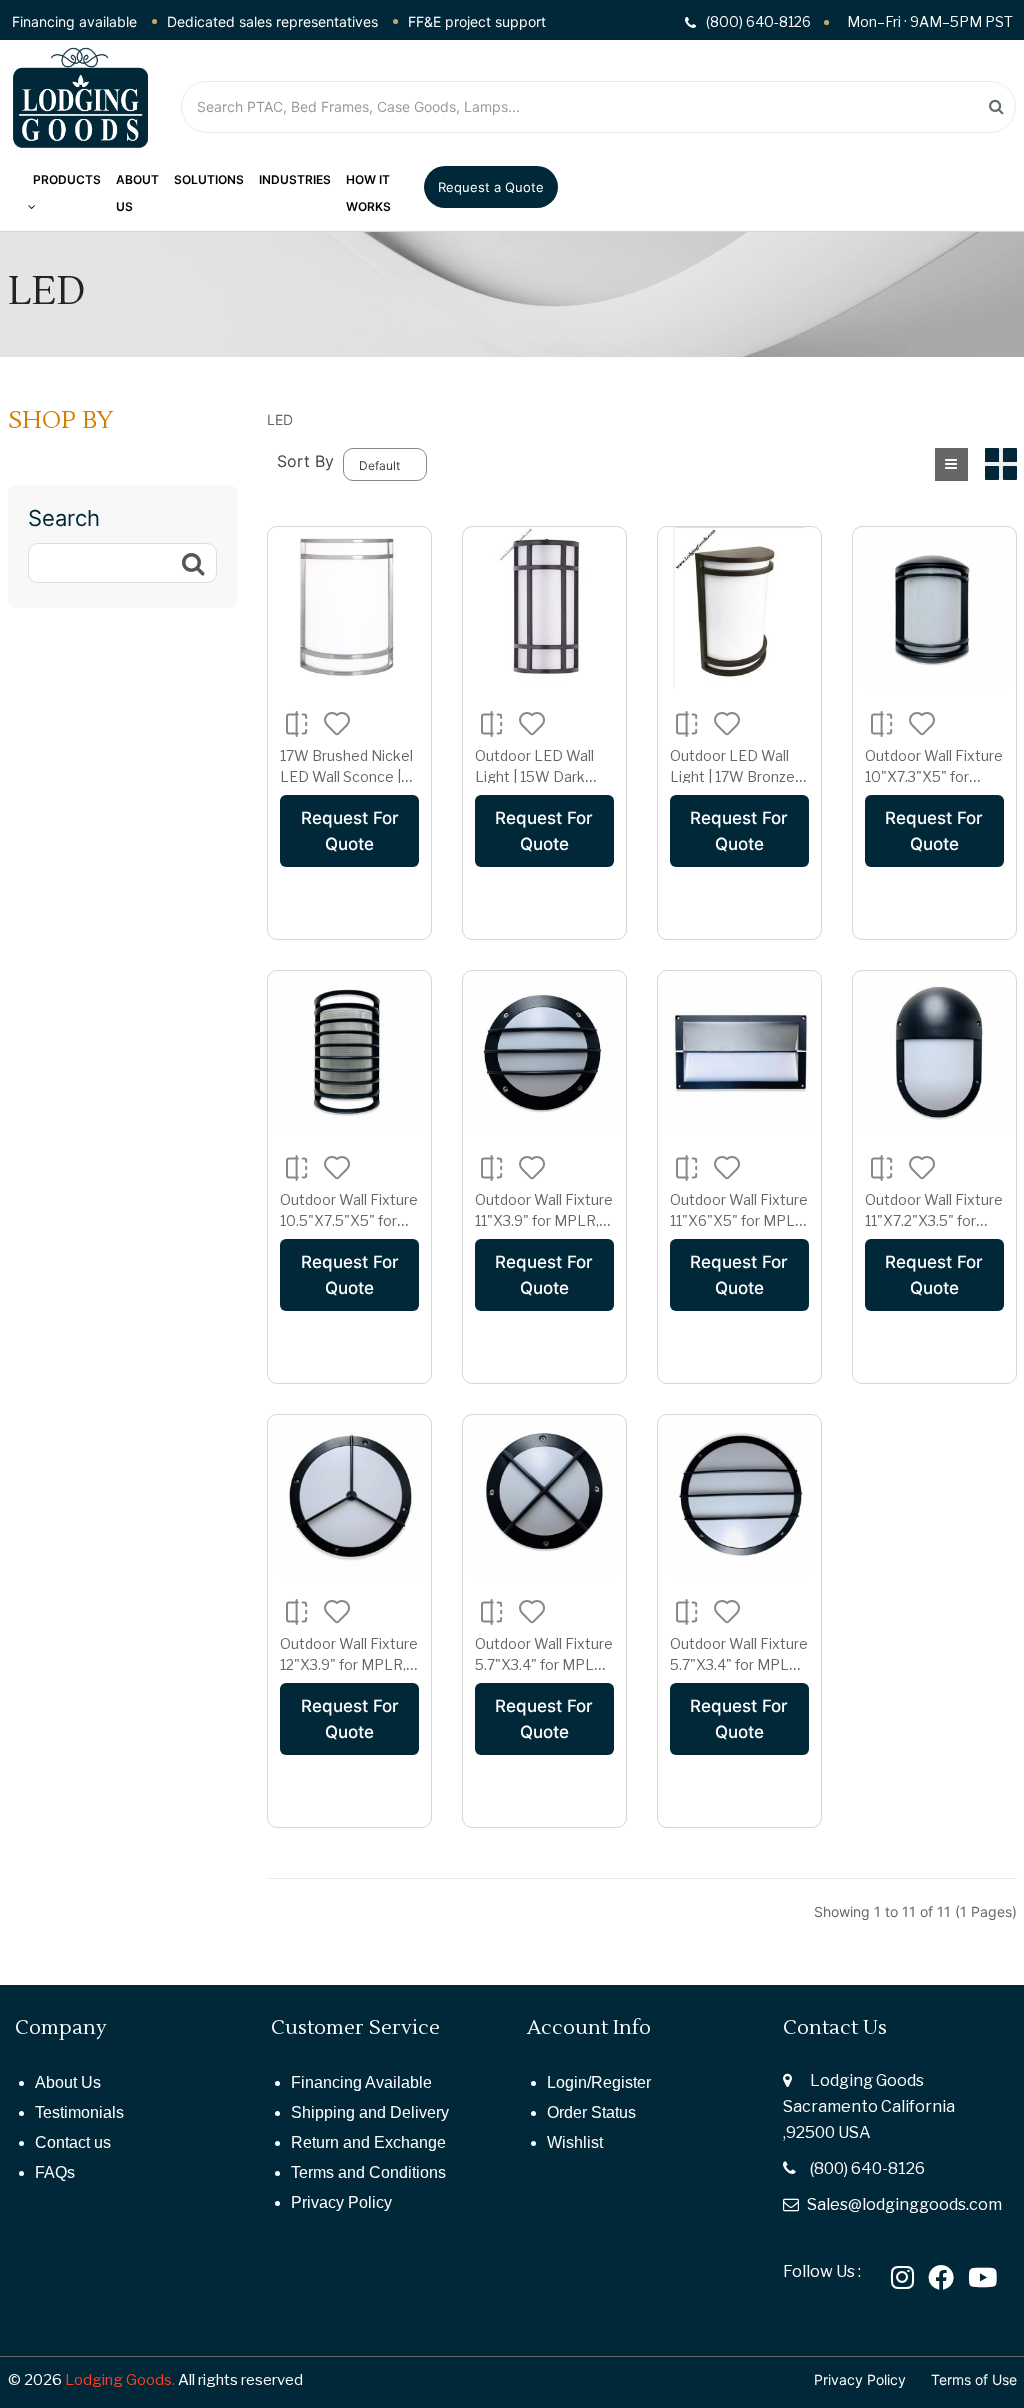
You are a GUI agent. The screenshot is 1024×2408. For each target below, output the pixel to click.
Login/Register (599, 2082)
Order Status (591, 2112)
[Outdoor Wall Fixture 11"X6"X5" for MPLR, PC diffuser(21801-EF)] (739, 1052)
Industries (295, 179)
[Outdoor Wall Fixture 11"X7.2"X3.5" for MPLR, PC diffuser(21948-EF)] (934, 1052)
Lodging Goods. (120, 2380)
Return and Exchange (368, 2142)
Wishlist (575, 2142)
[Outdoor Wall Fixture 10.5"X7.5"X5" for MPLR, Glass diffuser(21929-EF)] (349, 1052)
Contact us (73, 2142)
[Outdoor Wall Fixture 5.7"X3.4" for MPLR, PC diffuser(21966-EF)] (739, 1496)
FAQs (55, 2172)
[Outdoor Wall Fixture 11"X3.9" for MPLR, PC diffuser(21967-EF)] (544, 1052)
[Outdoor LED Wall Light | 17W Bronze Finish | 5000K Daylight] (739, 608)
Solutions (209, 179)
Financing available (74, 21)
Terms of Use (974, 2379)
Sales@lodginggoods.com (904, 2204)
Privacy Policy (341, 2202)
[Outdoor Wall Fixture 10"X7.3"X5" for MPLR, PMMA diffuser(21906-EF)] (934, 608)
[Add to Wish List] (337, 722)
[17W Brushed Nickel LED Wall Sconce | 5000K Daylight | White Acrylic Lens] (349, 608)
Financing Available (361, 2082)
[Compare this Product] (297, 722)
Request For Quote (350, 831)
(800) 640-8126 (867, 2168)
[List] (951, 464)
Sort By (305, 461)
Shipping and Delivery (370, 2112)
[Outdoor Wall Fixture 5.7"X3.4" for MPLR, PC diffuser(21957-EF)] (544, 1496)
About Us (68, 2082)
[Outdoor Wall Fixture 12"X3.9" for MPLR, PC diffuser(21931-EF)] (349, 1496)
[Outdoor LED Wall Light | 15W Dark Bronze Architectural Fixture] (544, 608)
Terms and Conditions (368, 2172)
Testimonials (79, 2112)
